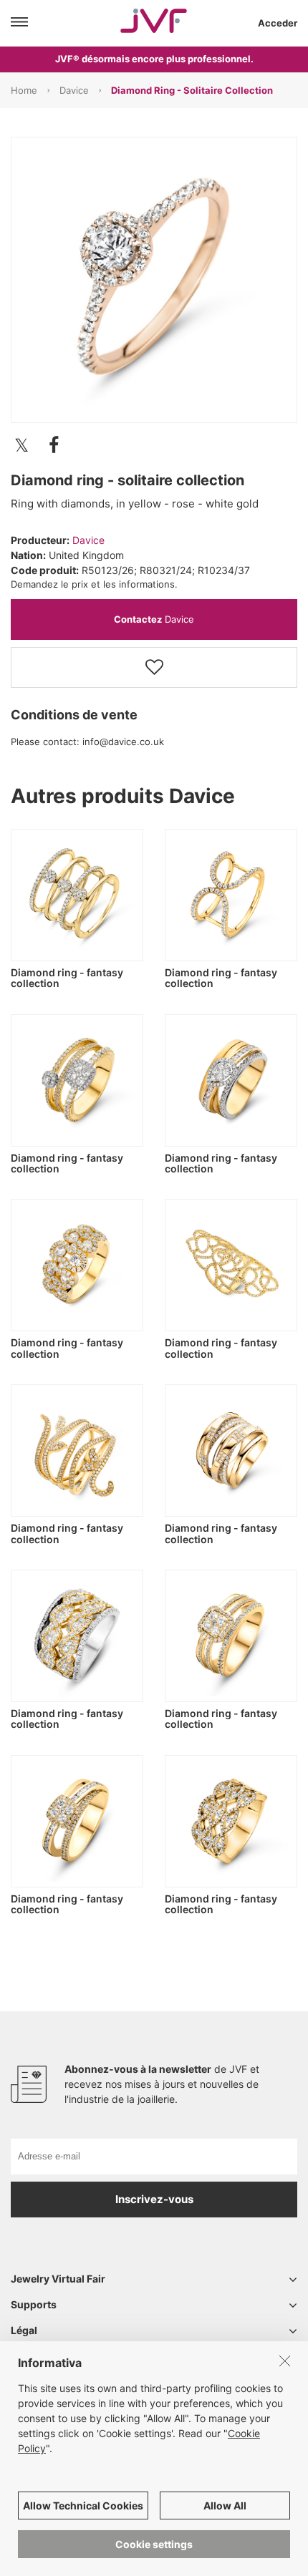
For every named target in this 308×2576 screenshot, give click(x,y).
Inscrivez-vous (154, 2199)
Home (24, 90)
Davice (74, 90)
